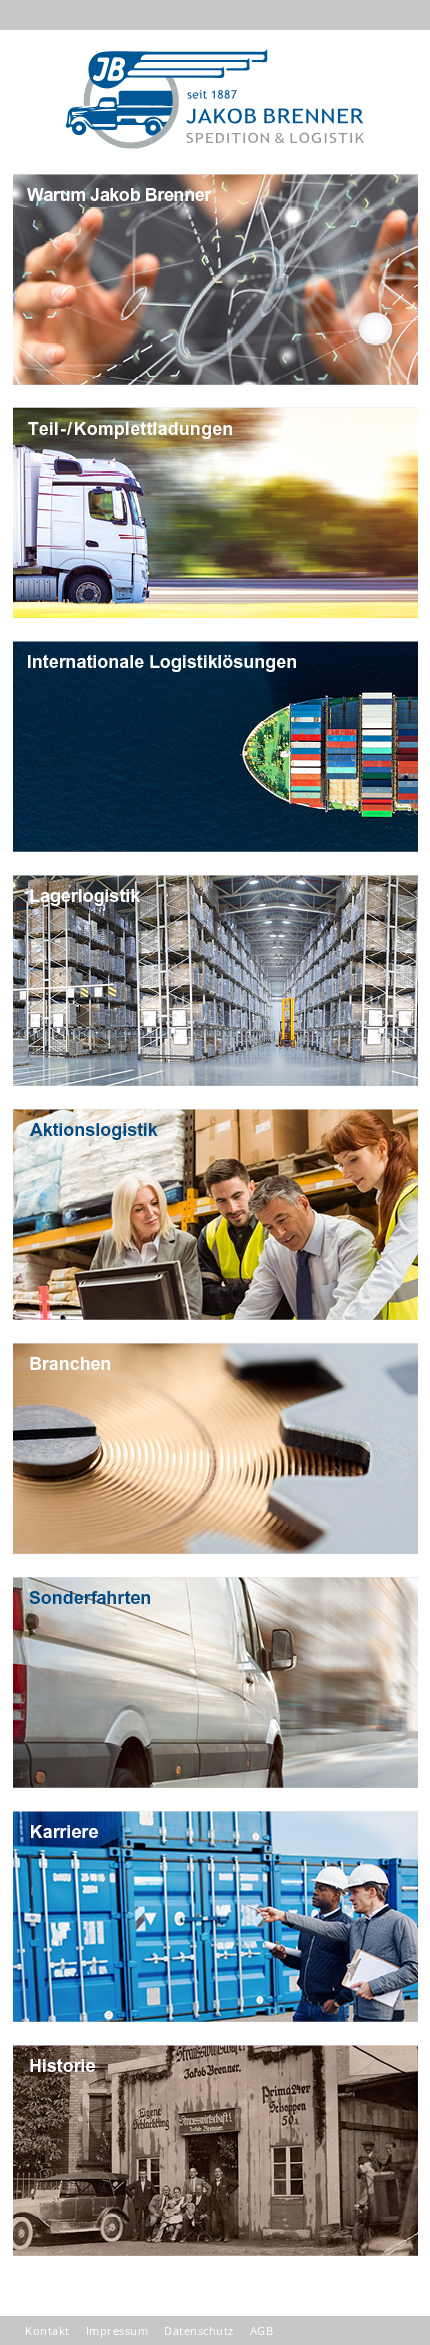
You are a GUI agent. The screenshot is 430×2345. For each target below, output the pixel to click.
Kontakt (47, 2330)
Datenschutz (199, 2330)
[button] (387, 28)
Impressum (117, 2330)
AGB (262, 2330)
